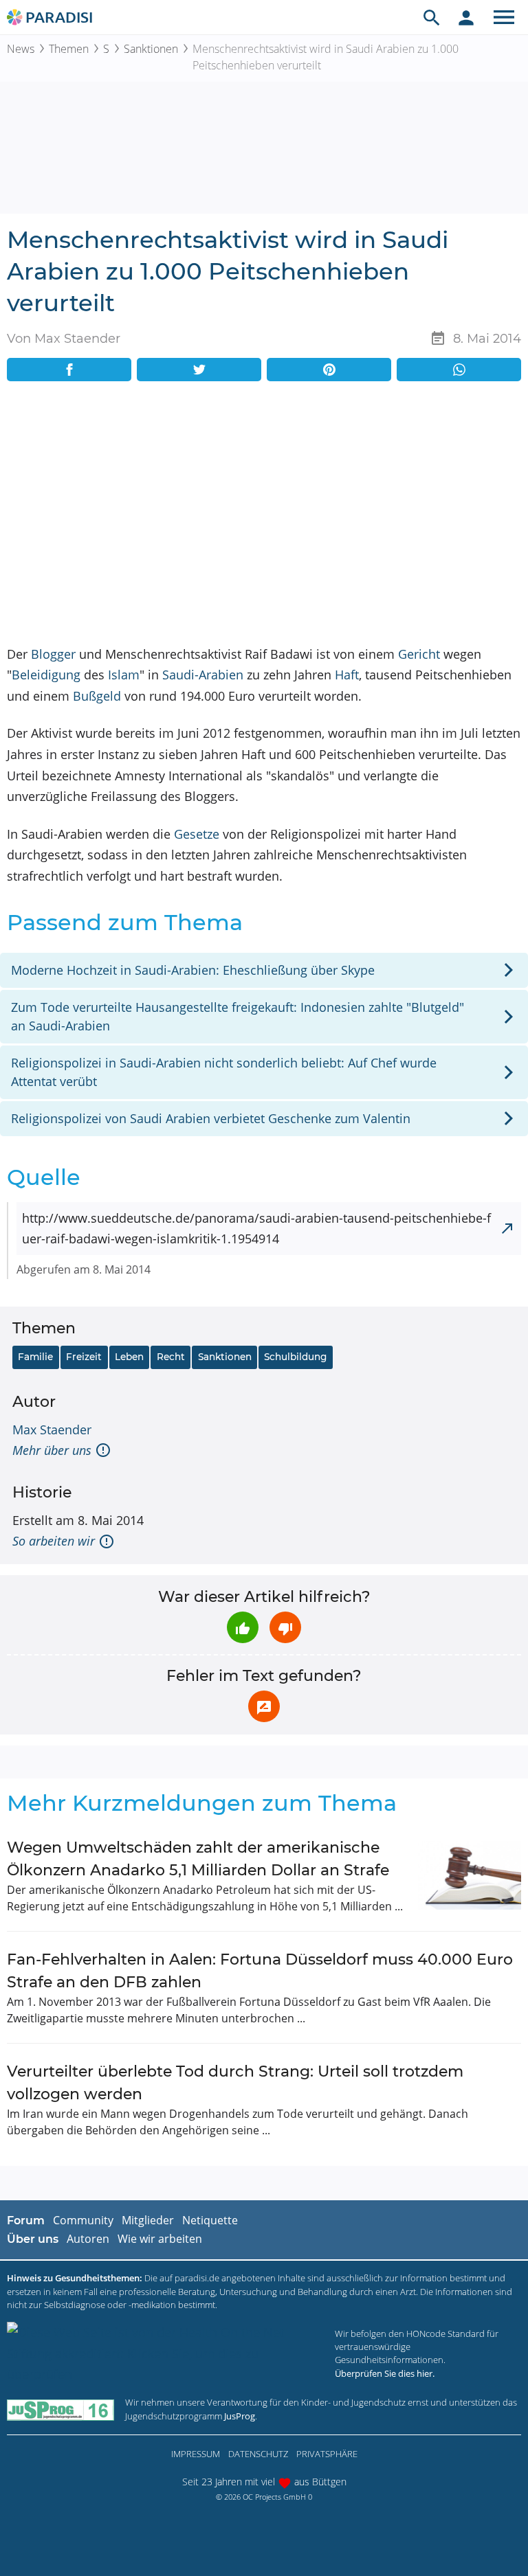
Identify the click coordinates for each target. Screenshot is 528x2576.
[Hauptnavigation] (504, 17)
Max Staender (52, 1430)
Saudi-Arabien (203, 675)
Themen (69, 49)
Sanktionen (151, 49)
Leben (129, 1357)
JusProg (240, 2416)
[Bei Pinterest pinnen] (329, 370)
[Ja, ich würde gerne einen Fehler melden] (264, 1706)
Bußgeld (97, 696)
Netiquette (210, 2220)
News (21, 49)
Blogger (53, 654)
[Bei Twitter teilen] (199, 370)
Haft (347, 675)
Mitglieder (148, 2220)
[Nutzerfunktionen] (466, 17)
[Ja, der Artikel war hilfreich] (243, 1627)
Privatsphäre (327, 2454)
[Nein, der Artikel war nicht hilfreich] (285, 1627)
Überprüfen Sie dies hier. (385, 2373)
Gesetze (197, 834)
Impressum (196, 2454)
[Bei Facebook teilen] (69, 370)
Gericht (419, 654)
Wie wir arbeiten (160, 2239)
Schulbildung (295, 1357)
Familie (35, 1357)
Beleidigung (46, 675)
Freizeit (84, 1357)
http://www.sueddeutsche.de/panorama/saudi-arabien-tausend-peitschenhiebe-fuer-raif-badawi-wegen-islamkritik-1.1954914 (256, 1229)
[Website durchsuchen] (432, 17)
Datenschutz (258, 2454)
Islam (124, 675)
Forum (26, 2221)
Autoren (88, 2239)
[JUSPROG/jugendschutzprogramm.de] (60, 2409)
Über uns (33, 2239)
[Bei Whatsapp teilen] (459, 370)
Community (83, 2220)
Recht (171, 1357)
